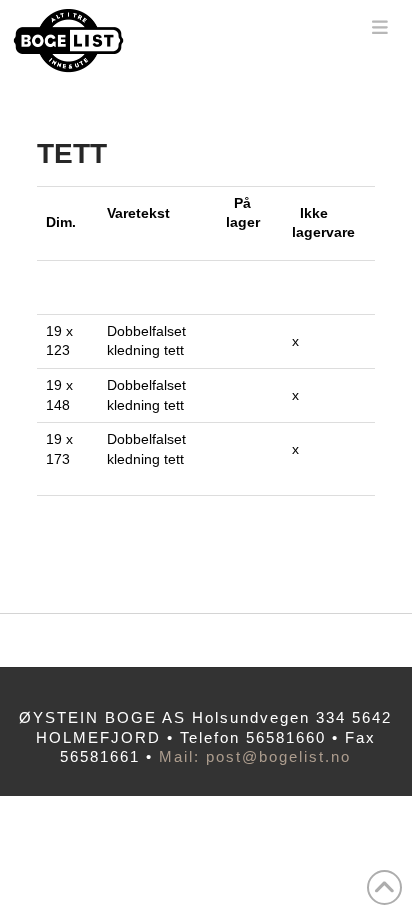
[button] (380, 27)
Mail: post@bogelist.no (255, 756)
